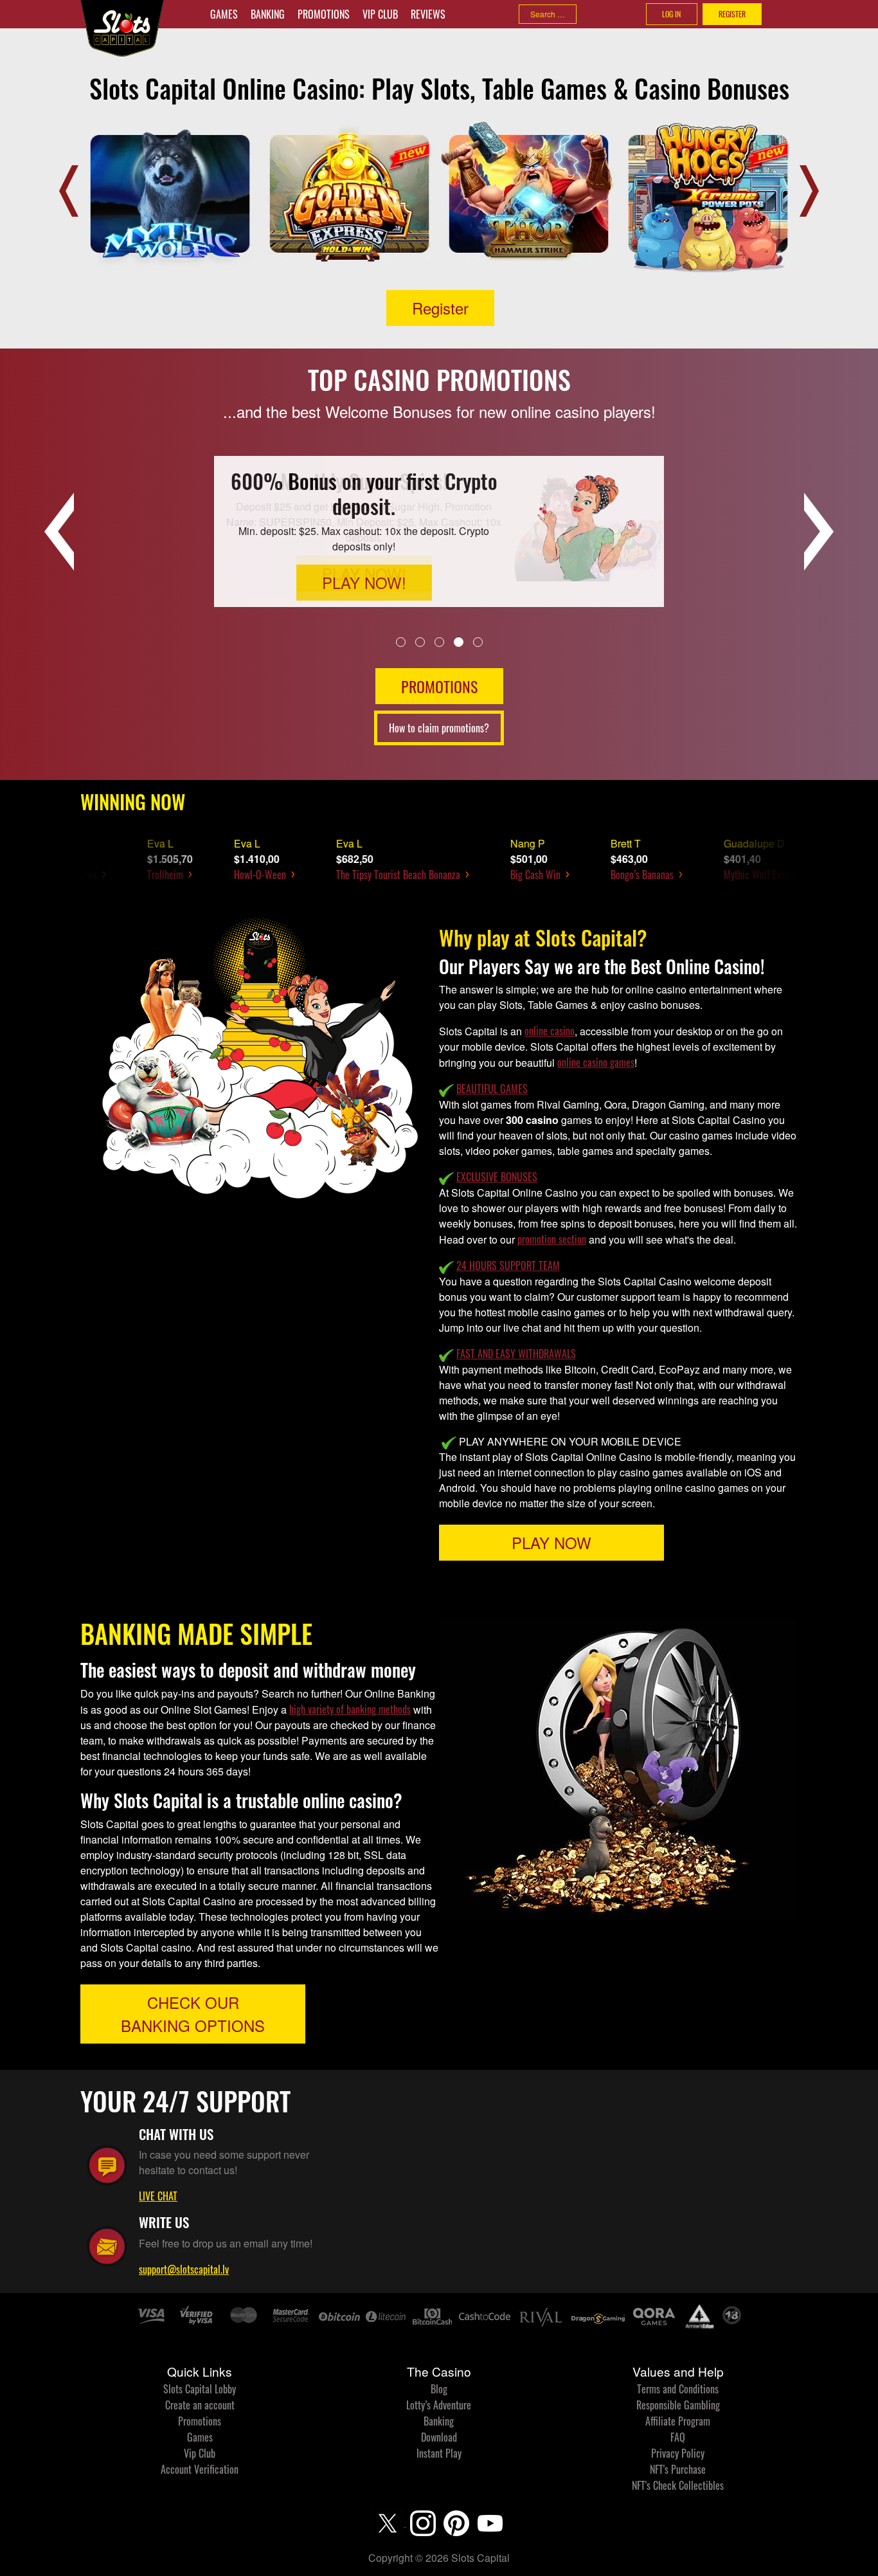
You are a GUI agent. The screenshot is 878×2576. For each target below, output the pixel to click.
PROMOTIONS (439, 686)
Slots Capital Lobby (200, 2389)
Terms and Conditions (678, 2389)
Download (439, 2437)
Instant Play (439, 2453)
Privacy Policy (678, 2453)
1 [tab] (401, 641)
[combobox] (548, 14)
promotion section (552, 1239)
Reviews (428, 14)
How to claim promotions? (439, 728)
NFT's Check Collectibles (678, 2485)
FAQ (678, 2437)
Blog (439, 2389)
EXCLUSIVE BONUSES (497, 1177)
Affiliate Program (678, 2421)
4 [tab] (459, 641)
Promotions (324, 14)
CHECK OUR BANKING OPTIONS (193, 2014)
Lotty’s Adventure (439, 2405)
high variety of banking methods (350, 1709)
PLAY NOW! (364, 573)
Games (224, 14)
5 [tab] (478, 641)
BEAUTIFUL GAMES (492, 1089)
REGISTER (732, 14)
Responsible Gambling (678, 2405)
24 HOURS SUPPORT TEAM (508, 1265)
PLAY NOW (551, 1542)
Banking (268, 14)
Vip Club (380, 14)
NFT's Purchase (678, 2469)
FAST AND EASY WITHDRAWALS (516, 1354)
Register (440, 308)
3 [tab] (439, 641)
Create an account (200, 2405)
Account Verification (200, 2469)
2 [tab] (420, 641)
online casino (550, 1031)
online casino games (596, 1062)
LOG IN (671, 14)
